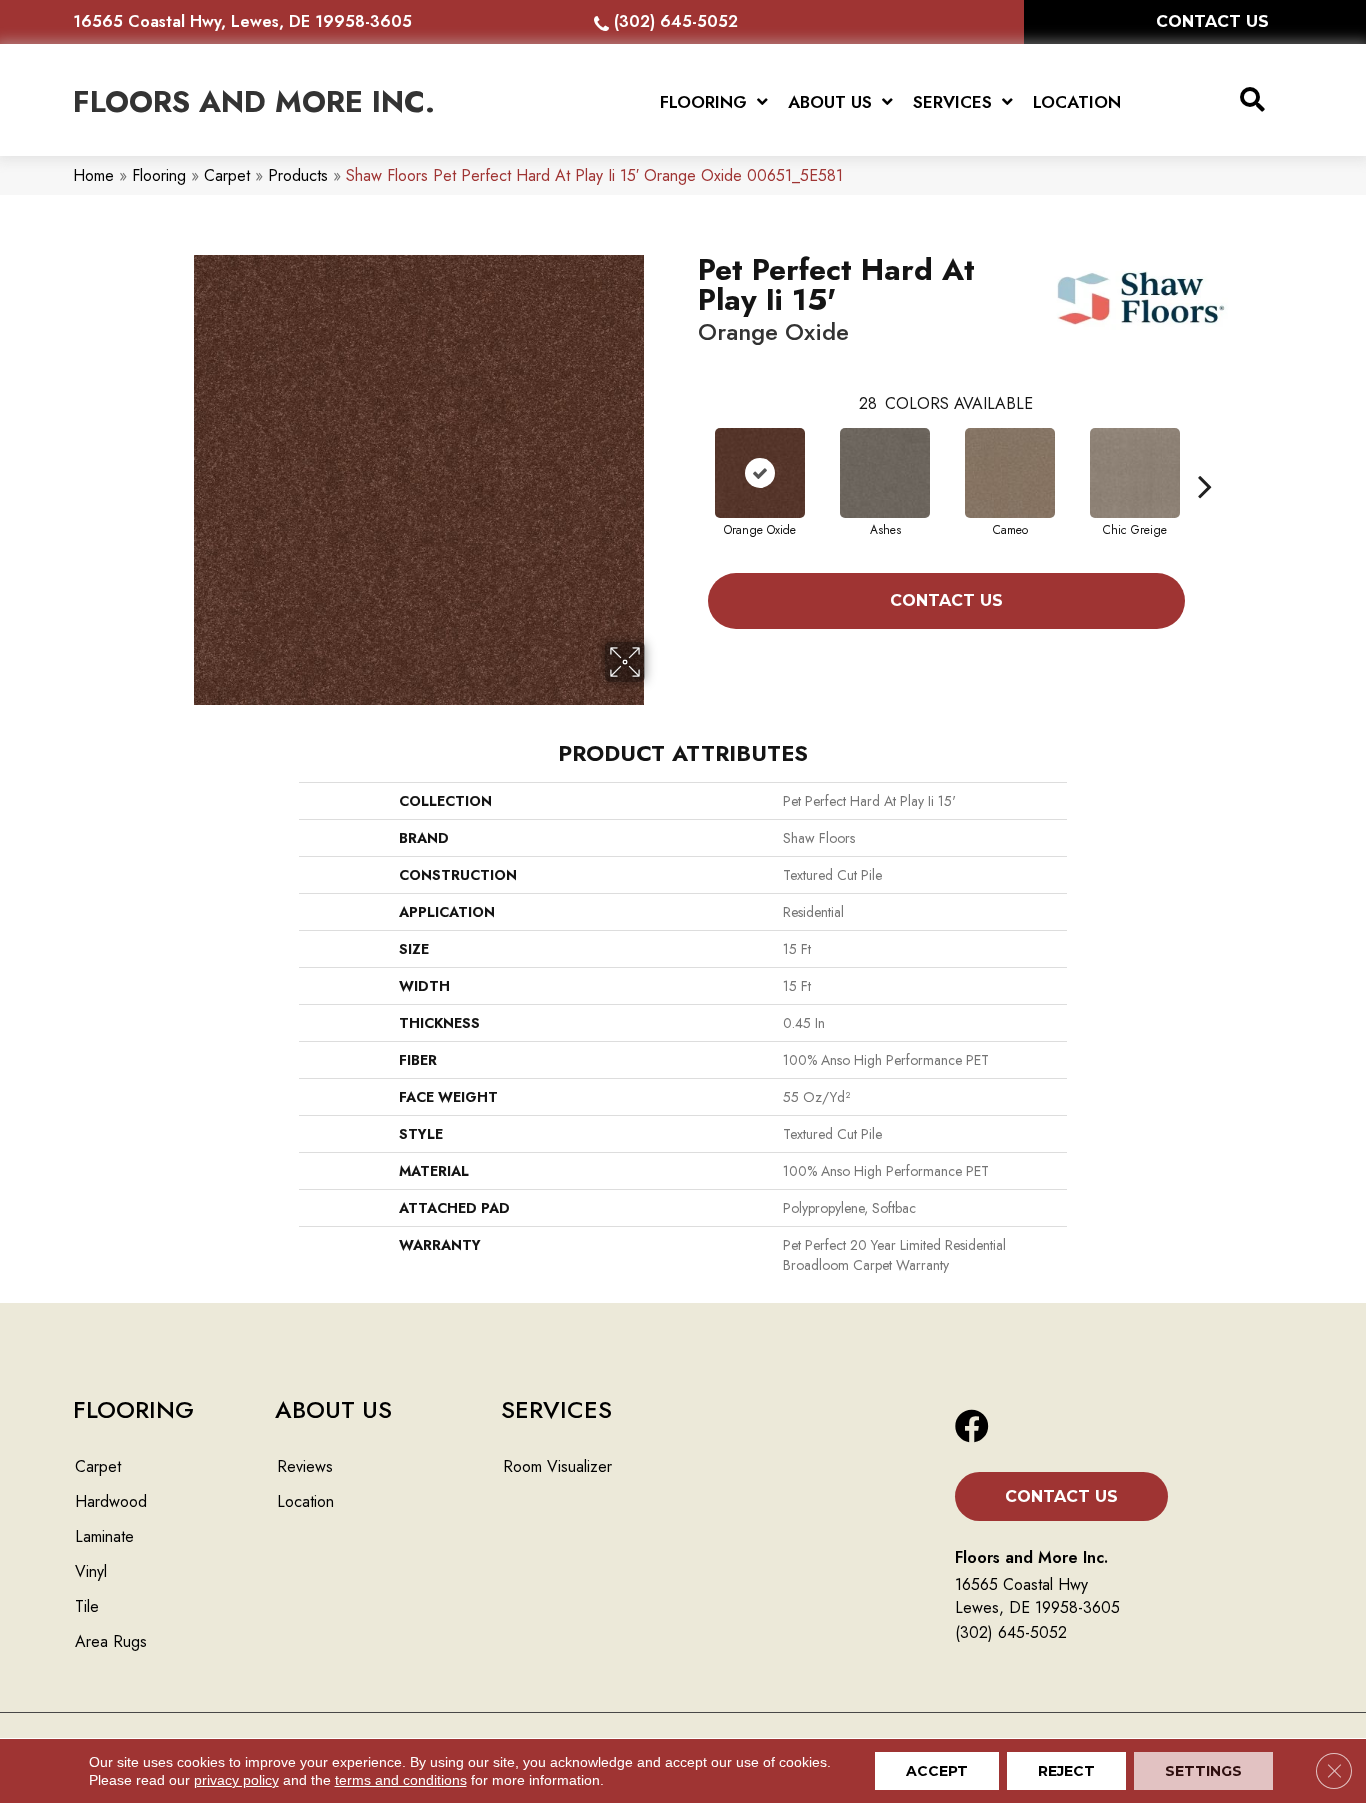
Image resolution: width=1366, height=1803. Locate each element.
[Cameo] (1010, 473)
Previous (688, 456)
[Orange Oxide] (760, 473)
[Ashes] (885, 473)
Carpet (227, 175)
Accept (937, 1771)
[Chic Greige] (1135, 473)
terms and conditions (401, 1780)
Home (93, 175)
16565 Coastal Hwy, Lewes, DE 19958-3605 (242, 21)
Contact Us (946, 600)
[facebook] (972, 1427)
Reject (1066, 1771)
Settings (1203, 1771)
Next (1205, 456)
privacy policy (236, 1780)
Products (298, 175)
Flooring (159, 175)
